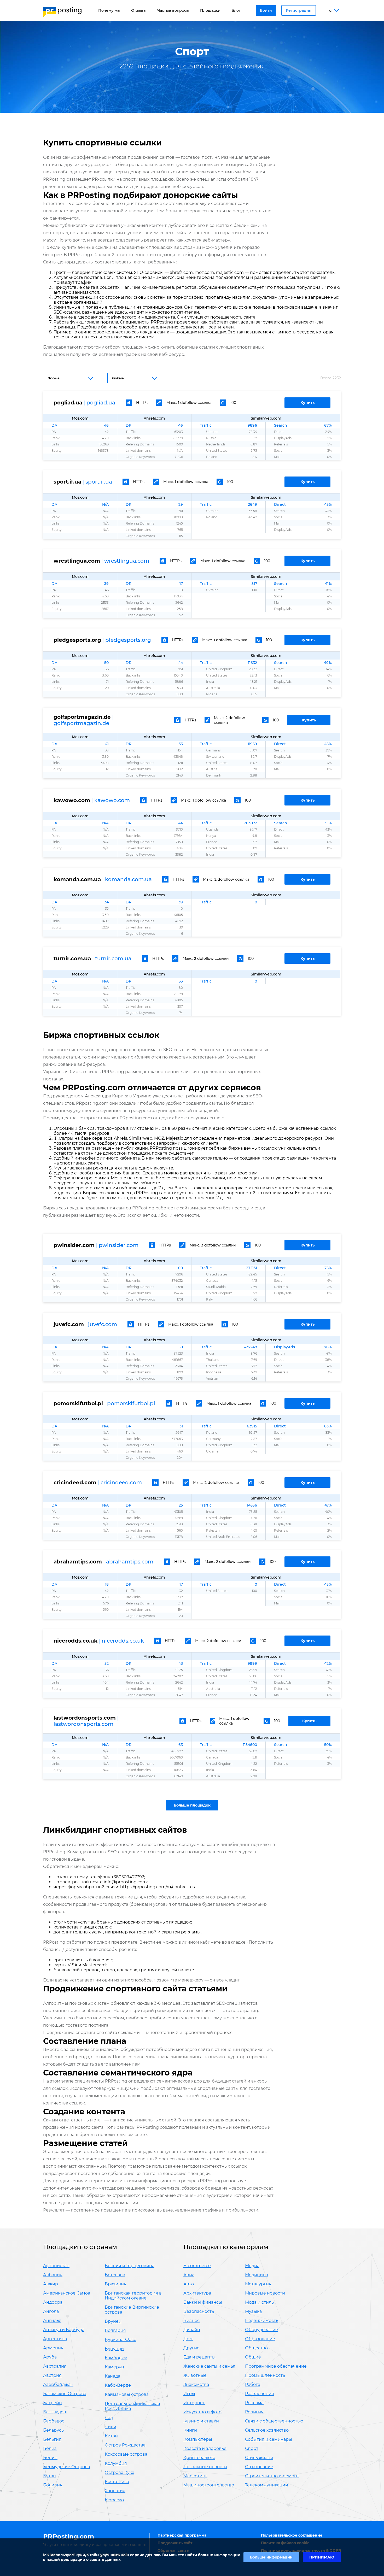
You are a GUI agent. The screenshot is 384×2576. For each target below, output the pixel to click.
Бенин (50, 2458)
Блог (236, 10)
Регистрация (299, 10)
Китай (111, 2436)
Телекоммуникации (267, 2485)
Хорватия (115, 2491)
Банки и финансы (203, 2302)
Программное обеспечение (276, 2366)
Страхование (259, 2467)
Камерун (114, 2367)
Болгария (115, 2330)
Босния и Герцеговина (130, 2266)
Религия (254, 2412)
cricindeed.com (121, 1483)
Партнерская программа (182, 2535)
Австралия (55, 2366)
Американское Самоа (67, 2293)
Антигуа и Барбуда (64, 2330)
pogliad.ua (101, 403)
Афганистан (56, 2266)
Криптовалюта (199, 2458)
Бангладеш (55, 2412)
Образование (260, 2339)
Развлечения (260, 2394)
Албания (53, 2275)
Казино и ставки (201, 2421)
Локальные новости (205, 2467)
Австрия (52, 2375)
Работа (253, 2384)
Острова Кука (120, 2472)
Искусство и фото (202, 2412)
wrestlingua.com (127, 561)
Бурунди (114, 2349)
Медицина (257, 2275)
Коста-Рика (117, 2482)
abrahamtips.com (130, 1562)
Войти (266, 10)
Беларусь (53, 2430)
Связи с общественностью (274, 2421)
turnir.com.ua (113, 958)
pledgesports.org (128, 640)
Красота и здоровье (205, 2448)
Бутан (50, 2476)
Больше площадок (192, 1805)
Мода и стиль (259, 2302)
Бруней (113, 2321)
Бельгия (52, 2439)
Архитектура (197, 2293)
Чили (110, 2427)
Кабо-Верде (118, 2385)
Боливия (53, 2485)
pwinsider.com (119, 1245)
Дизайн (192, 2330)
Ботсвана (115, 2275)
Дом (188, 2339)
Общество (256, 2348)
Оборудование (261, 2330)
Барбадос (54, 2421)
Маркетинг (195, 2476)
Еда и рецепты (199, 2357)
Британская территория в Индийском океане (133, 2296)
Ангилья (52, 2321)
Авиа (189, 2275)
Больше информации (271, 2557)
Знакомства (196, 2384)
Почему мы (109, 10)
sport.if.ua (99, 482)
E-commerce (197, 2266)
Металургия (258, 2284)
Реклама (254, 2403)
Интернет (194, 2403)
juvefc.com (103, 1324)
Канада (112, 2376)
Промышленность (265, 2375)
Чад (109, 2418)
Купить (307, 403)
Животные (195, 2375)
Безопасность (199, 2311)
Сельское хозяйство (267, 2430)
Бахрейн (53, 2403)
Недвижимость (262, 2321)
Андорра (53, 2302)
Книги (190, 2430)
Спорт (252, 2448)
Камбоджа (116, 2358)
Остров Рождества (125, 2445)
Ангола (51, 2311)
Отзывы (139, 10)
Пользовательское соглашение (292, 2535)
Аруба (50, 2357)
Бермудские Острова (66, 2467)
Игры (189, 2394)
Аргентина (55, 2339)
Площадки (210, 10)
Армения (53, 2348)
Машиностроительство (209, 2485)
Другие (191, 2348)
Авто (189, 2284)
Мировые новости (265, 2293)
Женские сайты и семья (209, 2366)
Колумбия (116, 2463)
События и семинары (269, 2439)
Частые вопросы (173, 10)
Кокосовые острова (126, 2454)
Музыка (253, 2311)
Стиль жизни (259, 2458)
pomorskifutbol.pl (131, 1403)
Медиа (252, 2266)
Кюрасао (114, 2500)
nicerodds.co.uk (123, 1641)
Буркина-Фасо (121, 2340)
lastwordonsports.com (83, 1724)
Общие (253, 2357)
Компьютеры (198, 2439)
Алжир (51, 2284)
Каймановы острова (127, 2394)
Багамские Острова (65, 2394)
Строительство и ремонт (272, 2476)
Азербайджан (58, 2384)
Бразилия (116, 2284)
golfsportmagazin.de (81, 723)
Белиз (50, 2448)
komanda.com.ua (128, 879)
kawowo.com (112, 800)
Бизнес (191, 2321)
